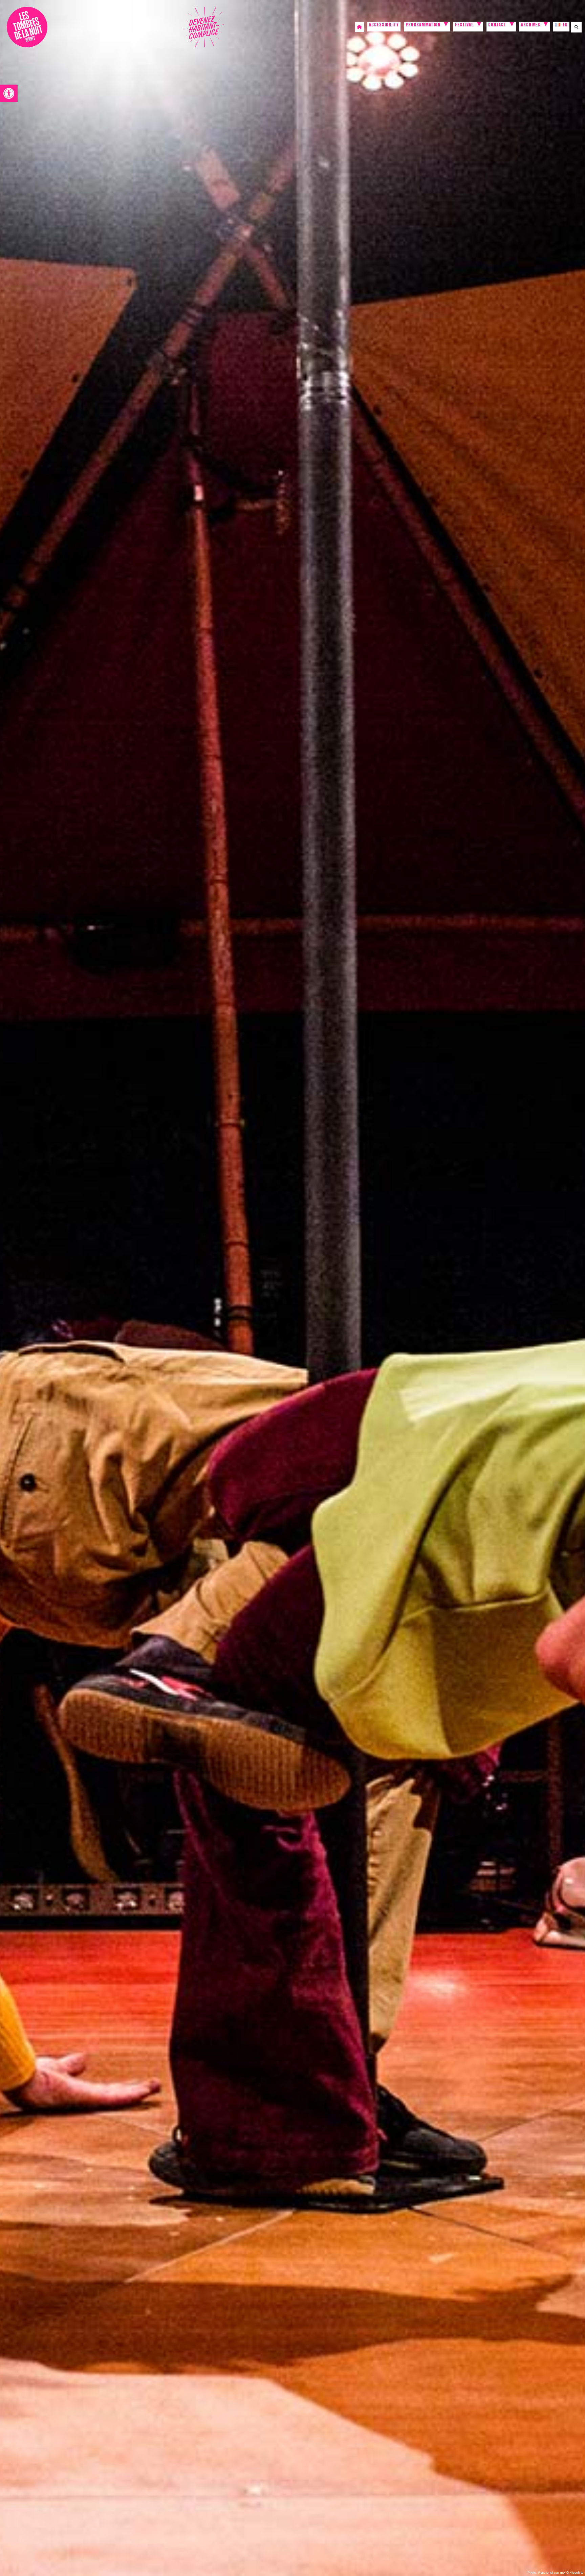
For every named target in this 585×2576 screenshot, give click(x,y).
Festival (464, 26)
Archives (531, 26)
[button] (9, 93)
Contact (497, 26)
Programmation (423, 26)
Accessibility (384, 26)
